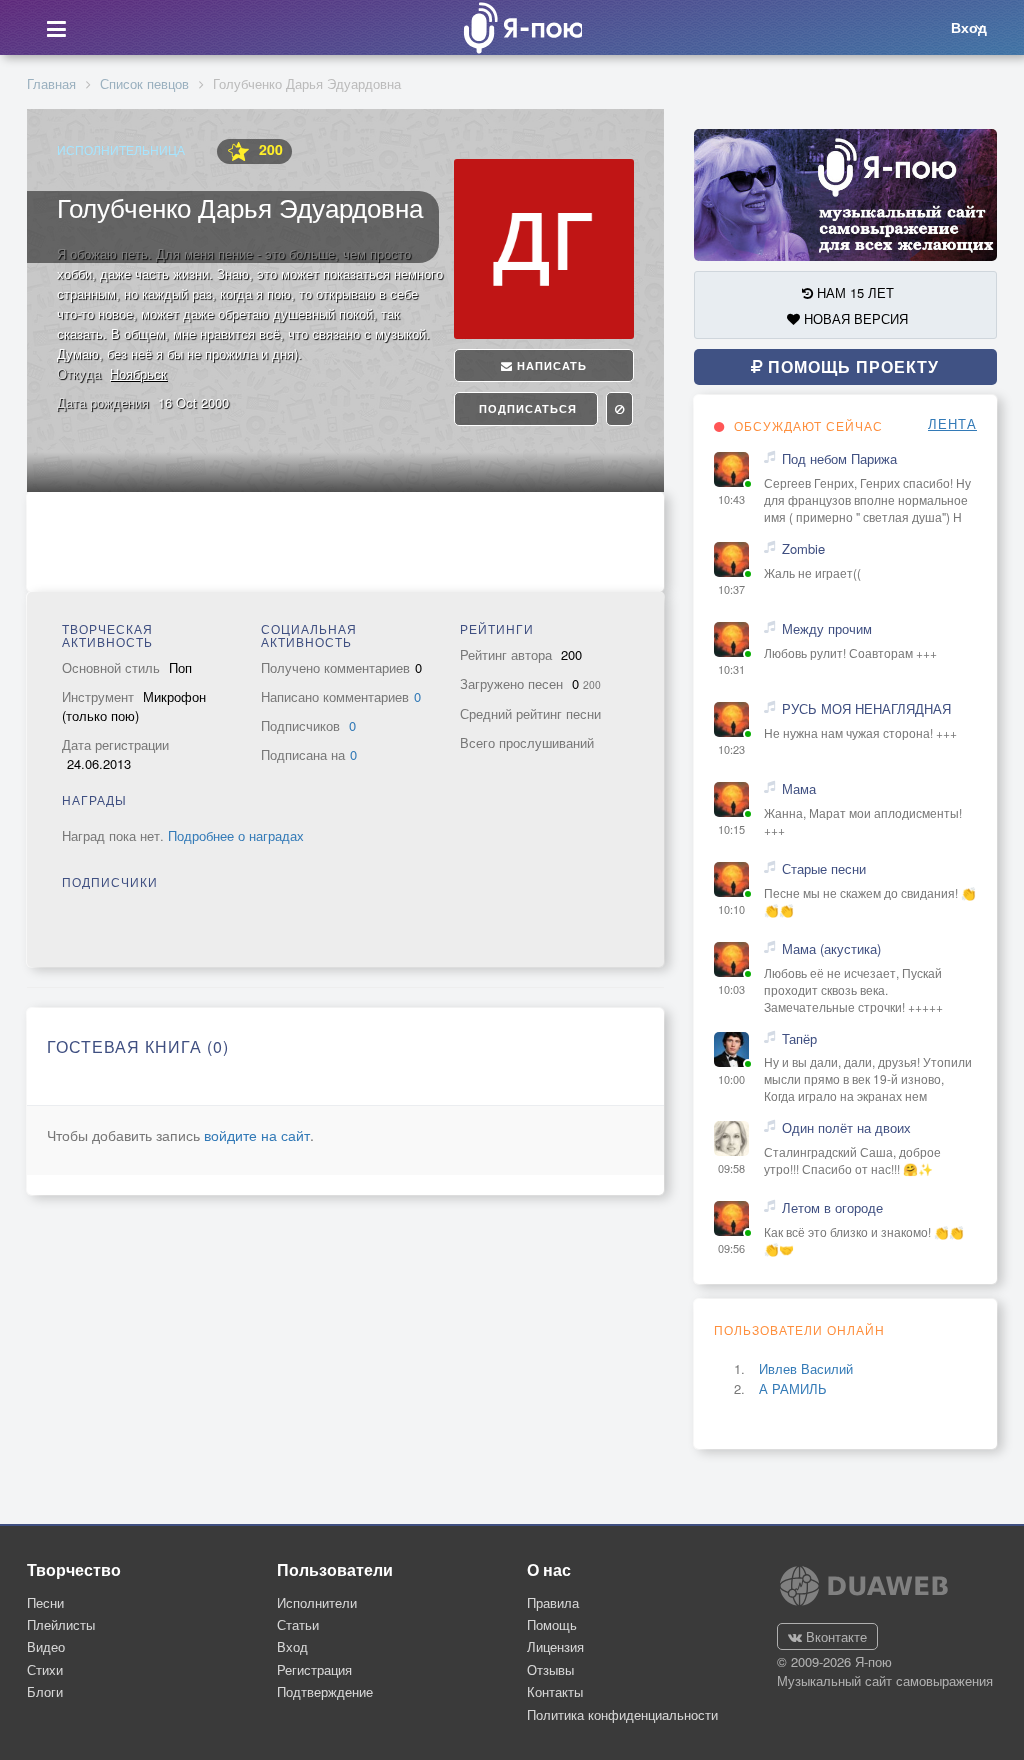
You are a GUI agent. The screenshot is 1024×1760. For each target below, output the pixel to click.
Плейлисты (61, 1624)
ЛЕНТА (952, 424)
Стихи (45, 1669)
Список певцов (144, 83)
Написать (550, 365)
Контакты (555, 1691)
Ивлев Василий (806, 1368)
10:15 (731, 829)
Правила (553, 1602)
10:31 (731, 669)
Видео (46, 1646)
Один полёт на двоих (846, 1128)
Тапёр (799, 1039)
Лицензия (555, 1646)
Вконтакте (834, 1636)
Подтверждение (325, 1691)
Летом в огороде (832, 1208)
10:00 (731, 1079)
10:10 (731, 909)
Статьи (298, 1624)
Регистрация (314, 1669)
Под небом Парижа (839, 459)
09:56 (731, 1248)
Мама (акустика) (831, 949)
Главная (51, 83)
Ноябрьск (138, 373)
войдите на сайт (257, 1135)
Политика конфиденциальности (622, 1714)
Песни (45, 1602)
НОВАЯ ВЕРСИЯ (854, 318)
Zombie (803, 549)
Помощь (552, 1624)
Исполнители (317, 1602)
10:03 (731, 989)
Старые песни (824, 869)
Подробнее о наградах (236, 835)
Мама (799, 789)
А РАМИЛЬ (793, 1388)
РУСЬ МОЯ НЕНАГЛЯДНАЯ (866, 709)
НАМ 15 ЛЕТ (853, 292)
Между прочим (827, 629)
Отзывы (550, 1669)
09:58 (731, 1168)
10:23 (731, 749)
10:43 (731, 499)
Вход (292, 1646)
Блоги (45, 1691)
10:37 (731, 589)
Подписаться (526, 408)
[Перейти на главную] (517, 27)
